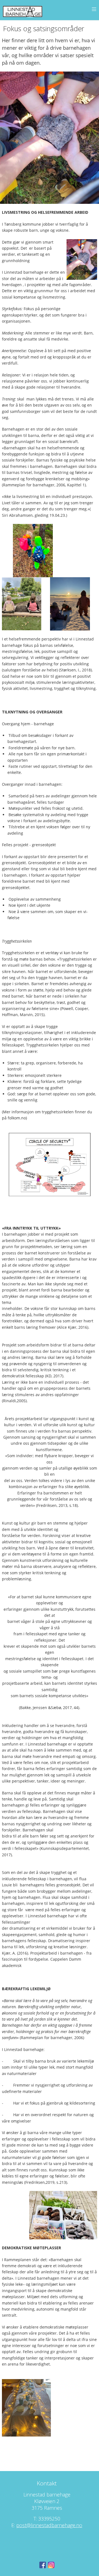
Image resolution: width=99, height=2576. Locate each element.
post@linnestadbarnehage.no (49, 2525)
